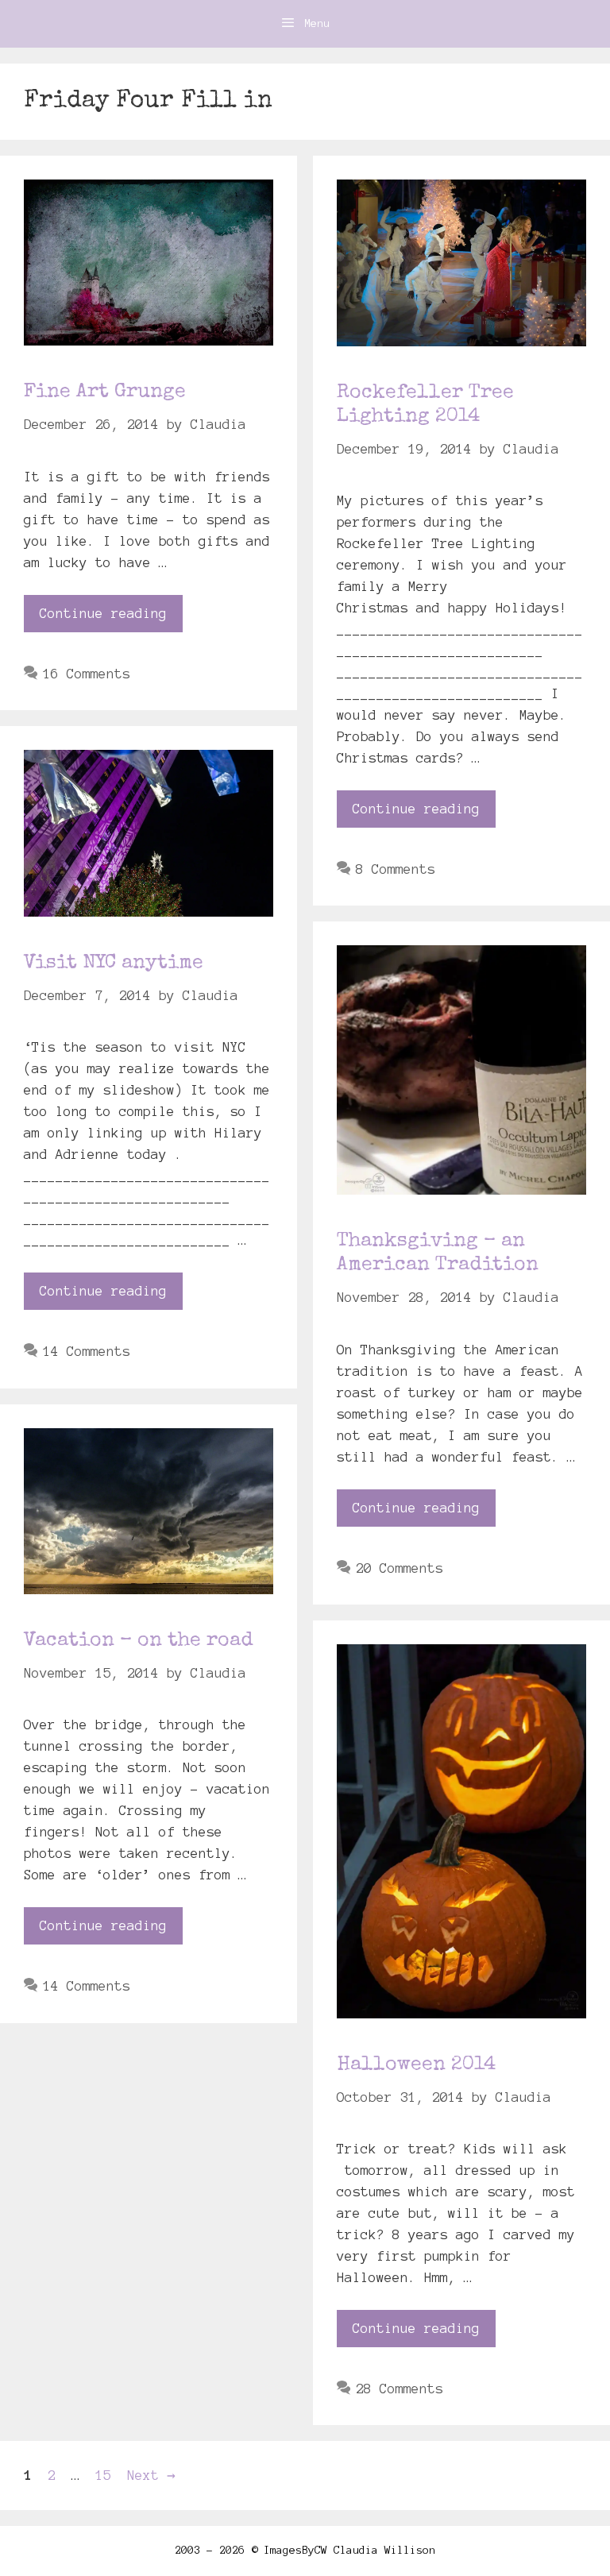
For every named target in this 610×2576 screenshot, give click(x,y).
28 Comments (400, 2389)
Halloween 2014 (416, 2065)
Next (151, 2475)
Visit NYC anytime (114, 963)
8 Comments (396, 869)
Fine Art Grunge (105, 392)
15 (105, 2475)
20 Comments (400, 1568)
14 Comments (87, 1351)
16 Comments (87, 674)
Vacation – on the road (139, 1641)
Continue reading (103, 613)
